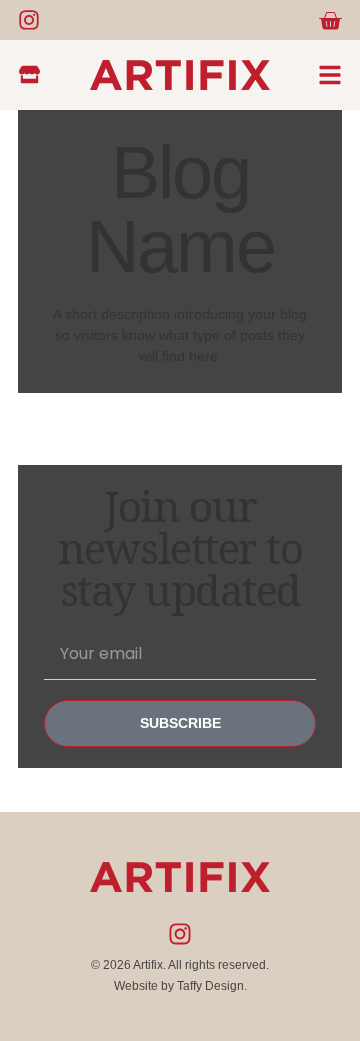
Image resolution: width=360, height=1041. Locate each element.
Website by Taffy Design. (180, 986)
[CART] (330, 21)
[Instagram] (29, 20)
